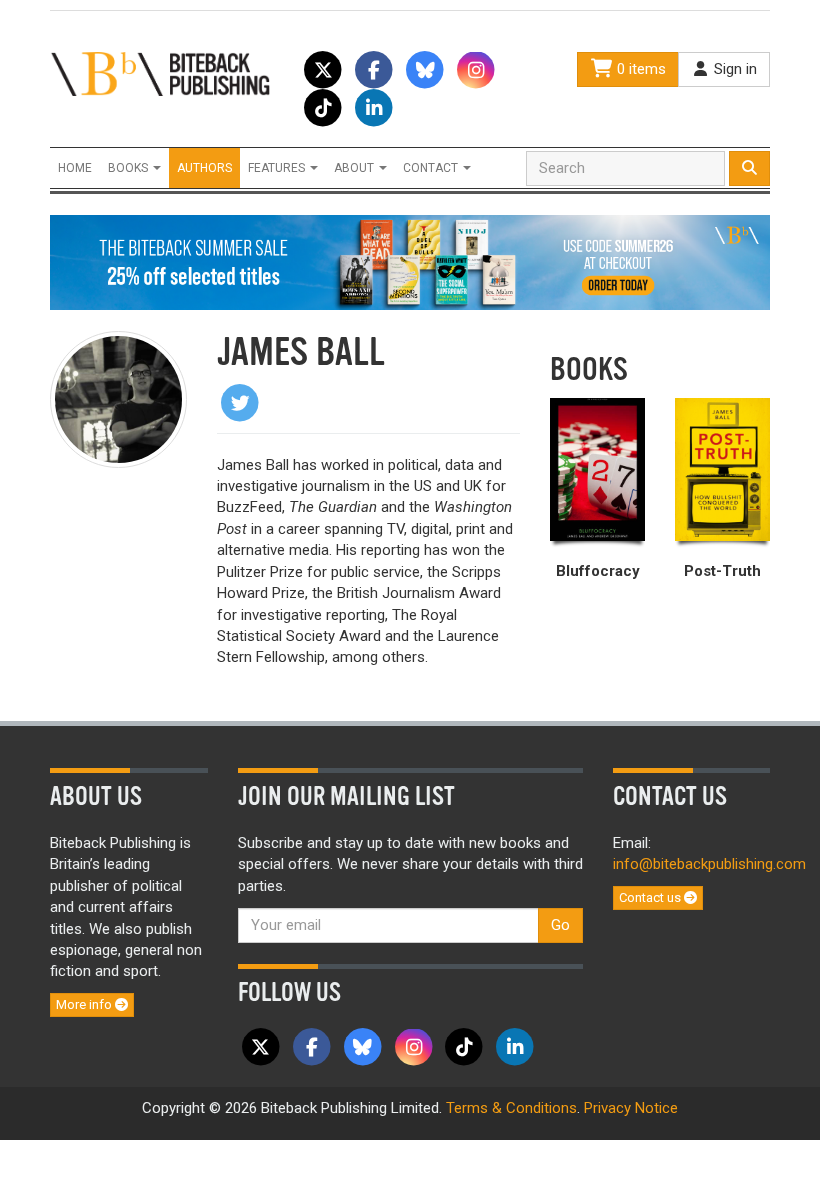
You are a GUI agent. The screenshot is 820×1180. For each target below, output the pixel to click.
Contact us (651, 897)
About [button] (355, 168)
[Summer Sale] (410, 262)
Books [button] (129, 168)
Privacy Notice (631, 1108)
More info (85, 1004)
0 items (639, 69)
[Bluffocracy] (597, 470)
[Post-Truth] (722, 470)
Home (75, 168)
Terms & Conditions (511, 1108)
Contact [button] (432, 168)
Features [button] (278, 168)
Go (560, 925)
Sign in (733, 69)
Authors (204, 168)
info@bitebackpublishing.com (709, 864)
